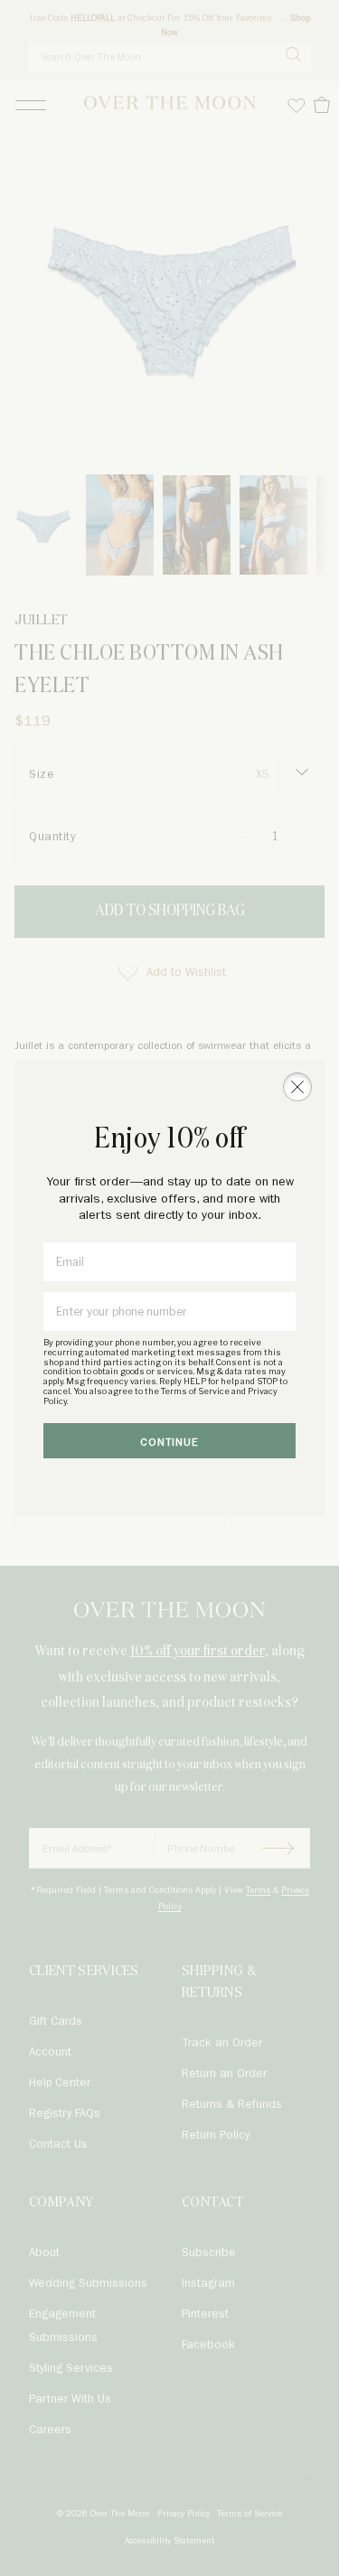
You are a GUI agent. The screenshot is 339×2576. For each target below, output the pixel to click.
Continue (169, 1443)
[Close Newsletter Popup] (297, 1087)
